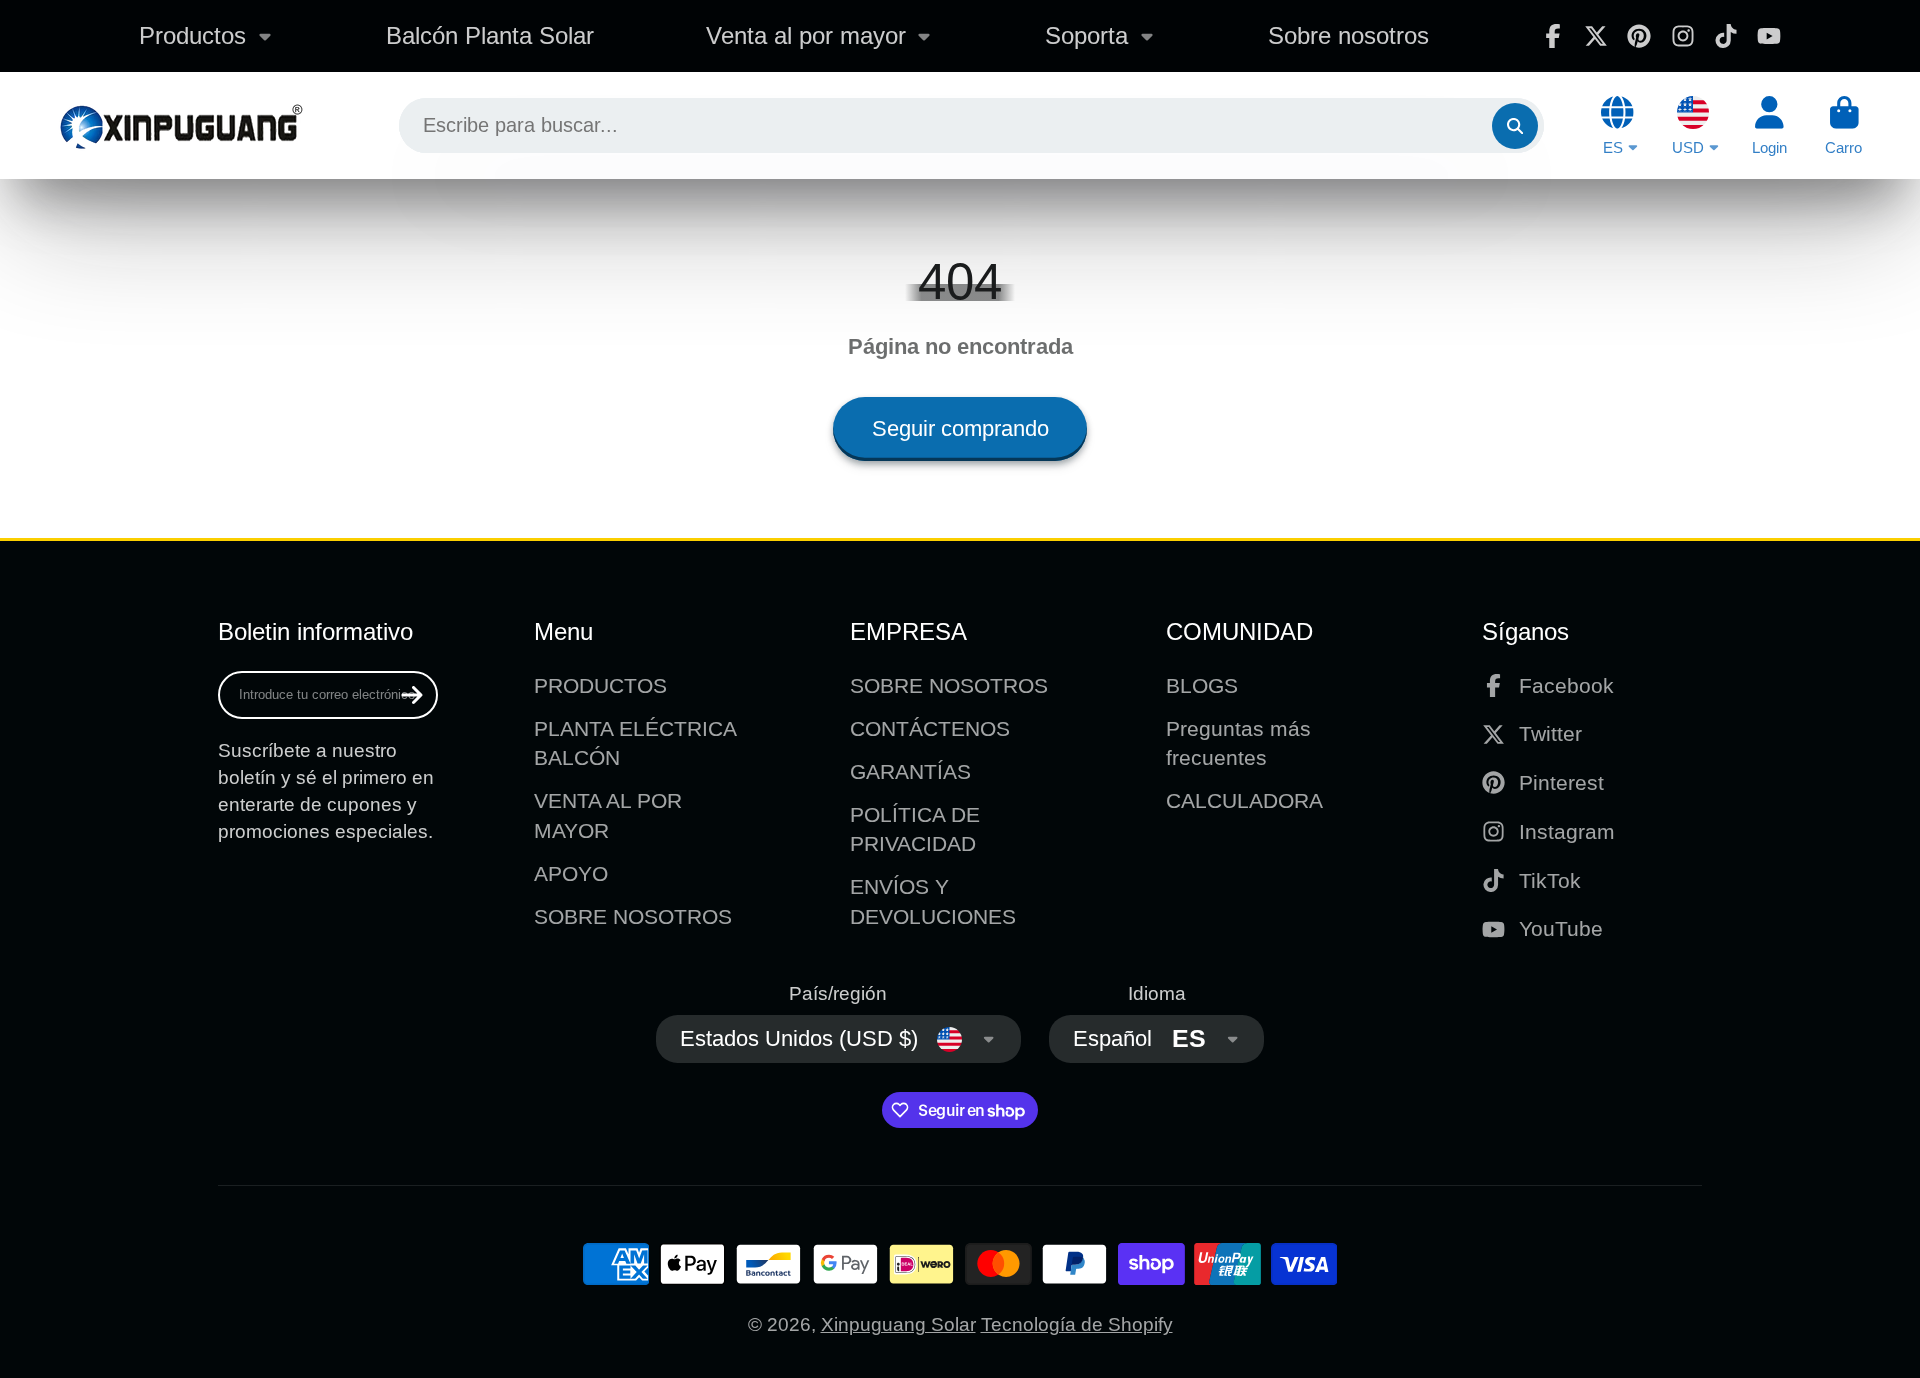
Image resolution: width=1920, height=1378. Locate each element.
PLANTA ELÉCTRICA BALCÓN (635, 743)
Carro (1843, 126)
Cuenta (1769, 126)
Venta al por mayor (806, 35)
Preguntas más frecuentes (1238, 743)
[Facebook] (1553, 36)
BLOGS (1202, 685)
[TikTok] (1726, 36)
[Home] (180, 125)
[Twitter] (1596, 36)
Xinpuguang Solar (898, 1324)
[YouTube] (1769, 36)
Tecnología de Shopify (1077, 1324)
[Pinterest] (1639, 36)
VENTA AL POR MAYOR (608, 815)
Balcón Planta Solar (490, 35)
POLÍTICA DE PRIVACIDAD (915, 829)
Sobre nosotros (1348, 35)
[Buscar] (1515, 126)
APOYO (571, 873)
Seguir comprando (960, 428)
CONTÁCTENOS (930, 728)
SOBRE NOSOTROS (633, 916)
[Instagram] (1683, 36)
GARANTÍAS (910, 771)
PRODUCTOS (600, 685)
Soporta (1086, 35)
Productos (192, 35)
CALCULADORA (1244, 800)
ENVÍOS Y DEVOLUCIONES (933, 901)
